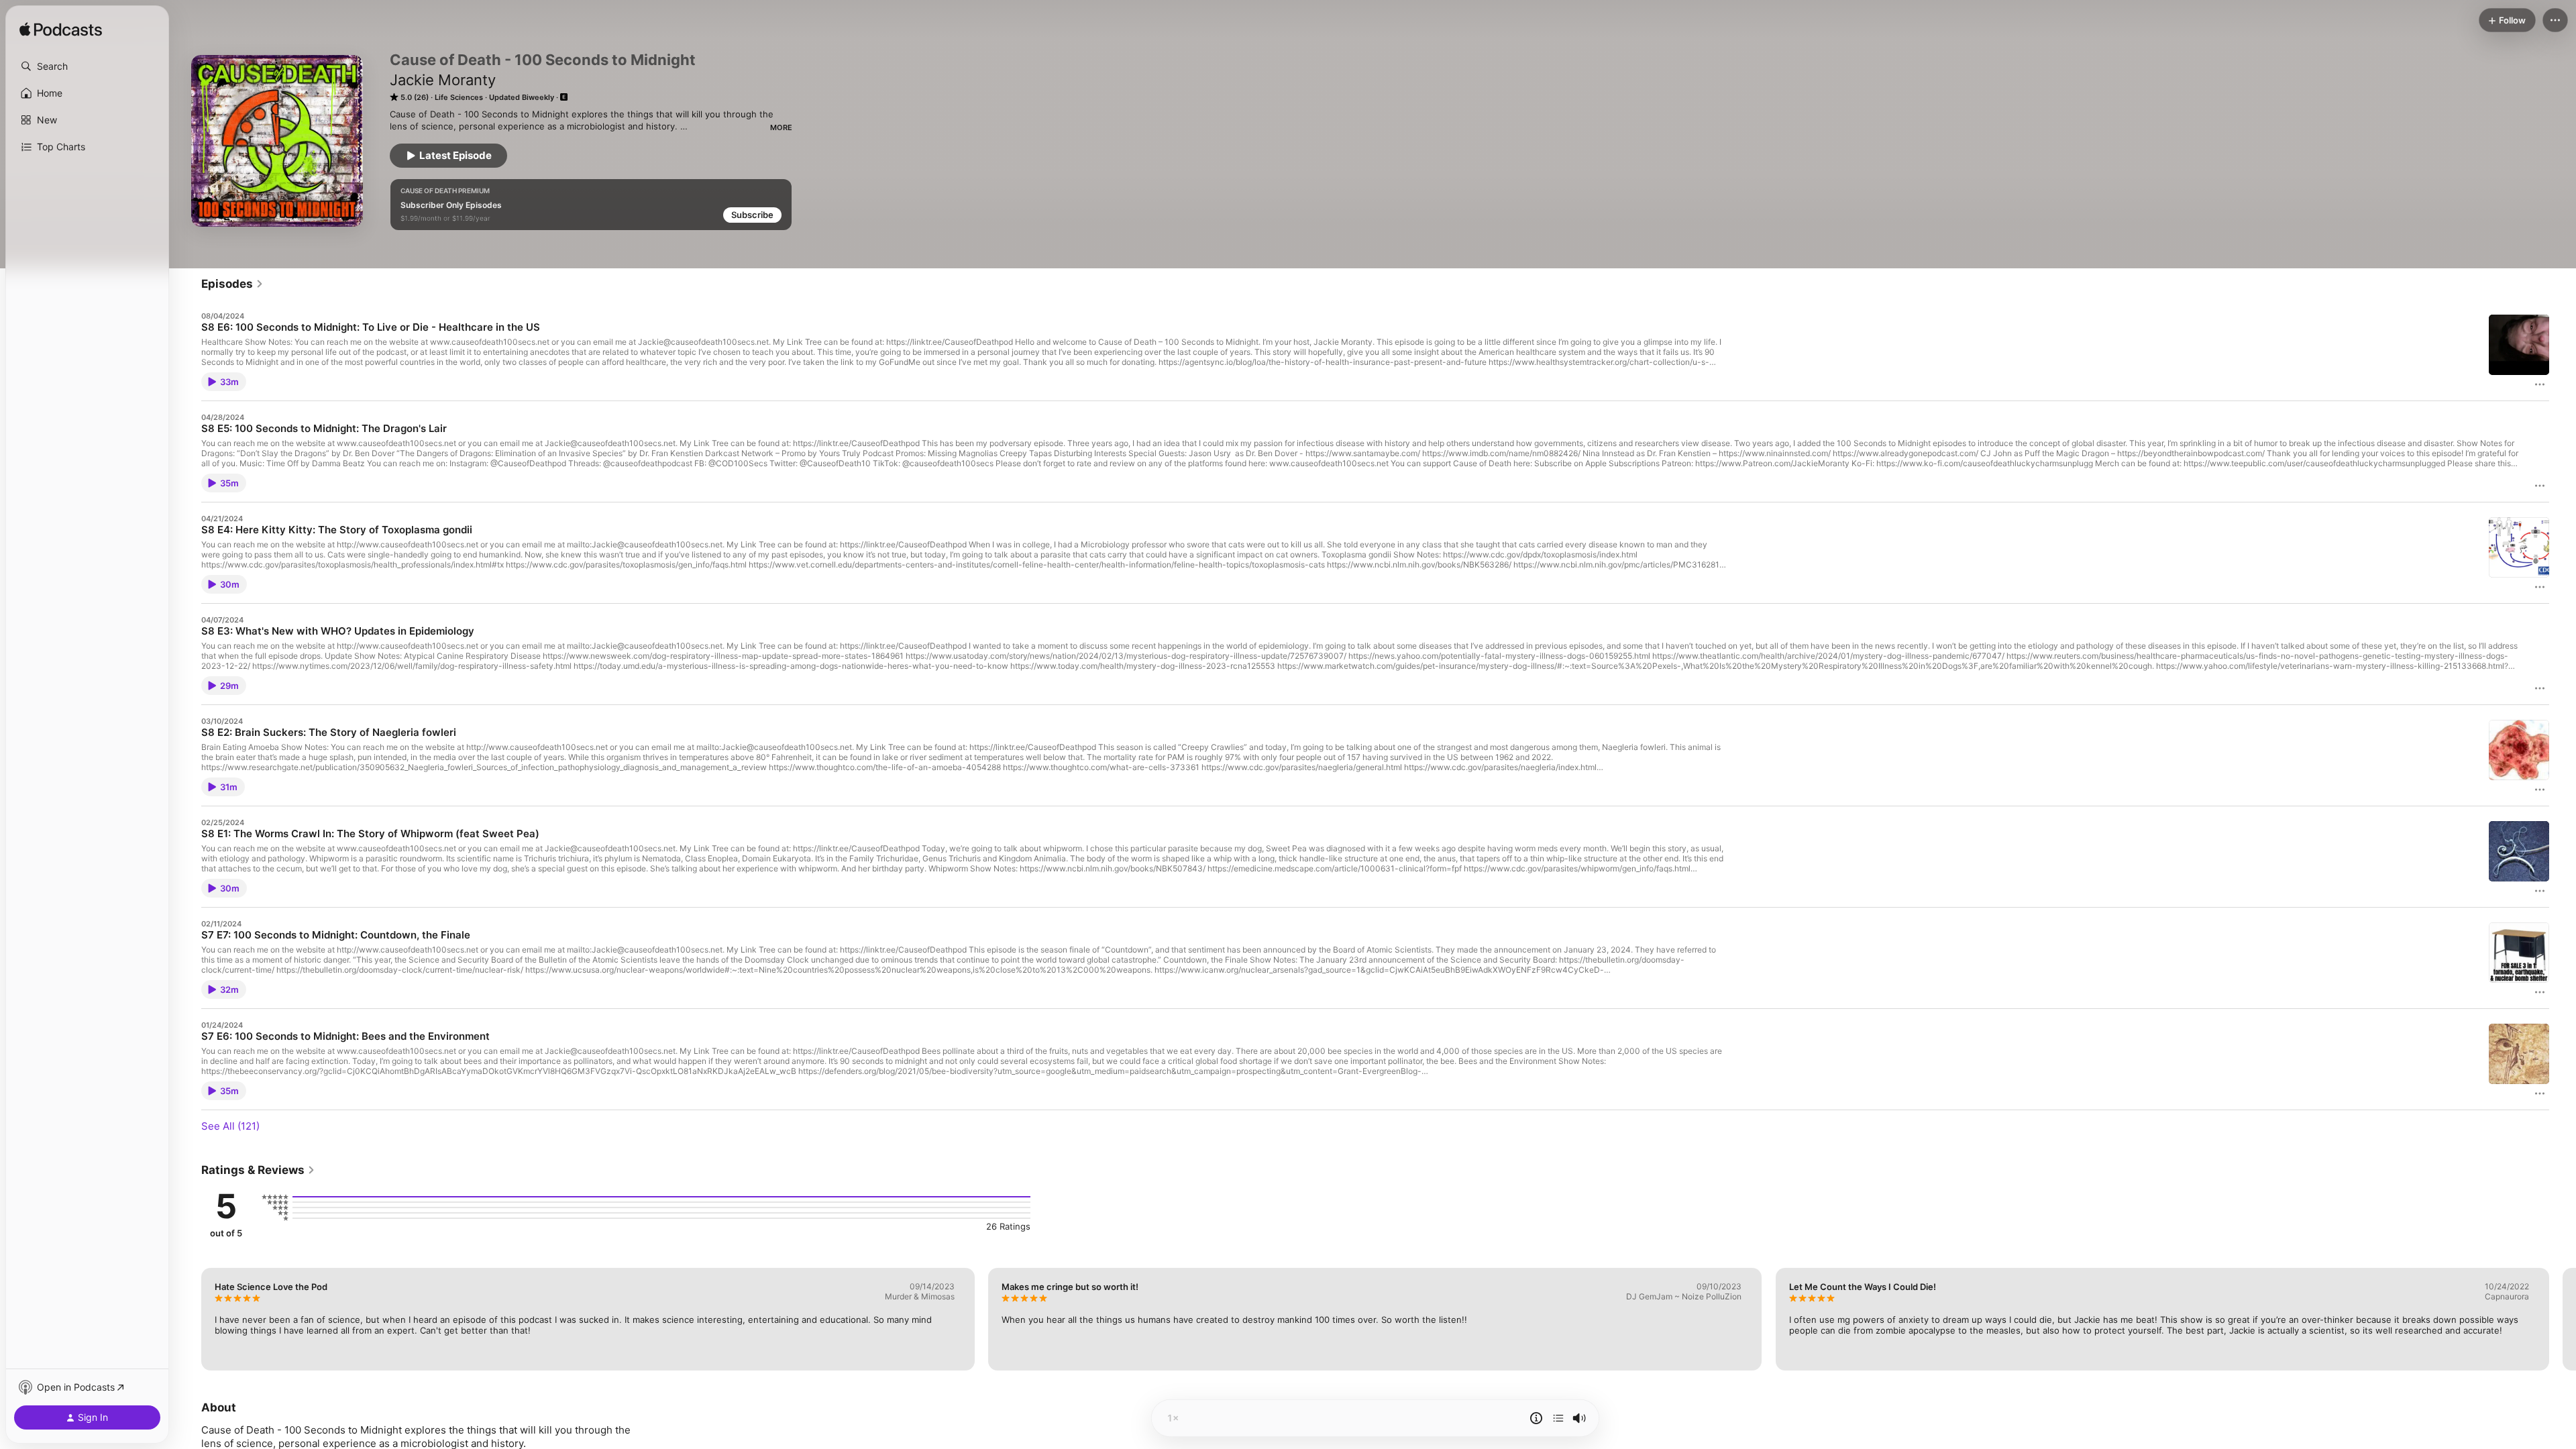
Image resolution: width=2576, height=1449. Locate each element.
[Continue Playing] (1558, 1418)
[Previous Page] (188, 1319)
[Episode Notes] (1536, 1418)
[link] (232, 284)
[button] (87, 66)
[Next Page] (2563, 1319)
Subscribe (752, 215)
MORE (781, 127)
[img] (61, 30)
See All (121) (230, 1126)
